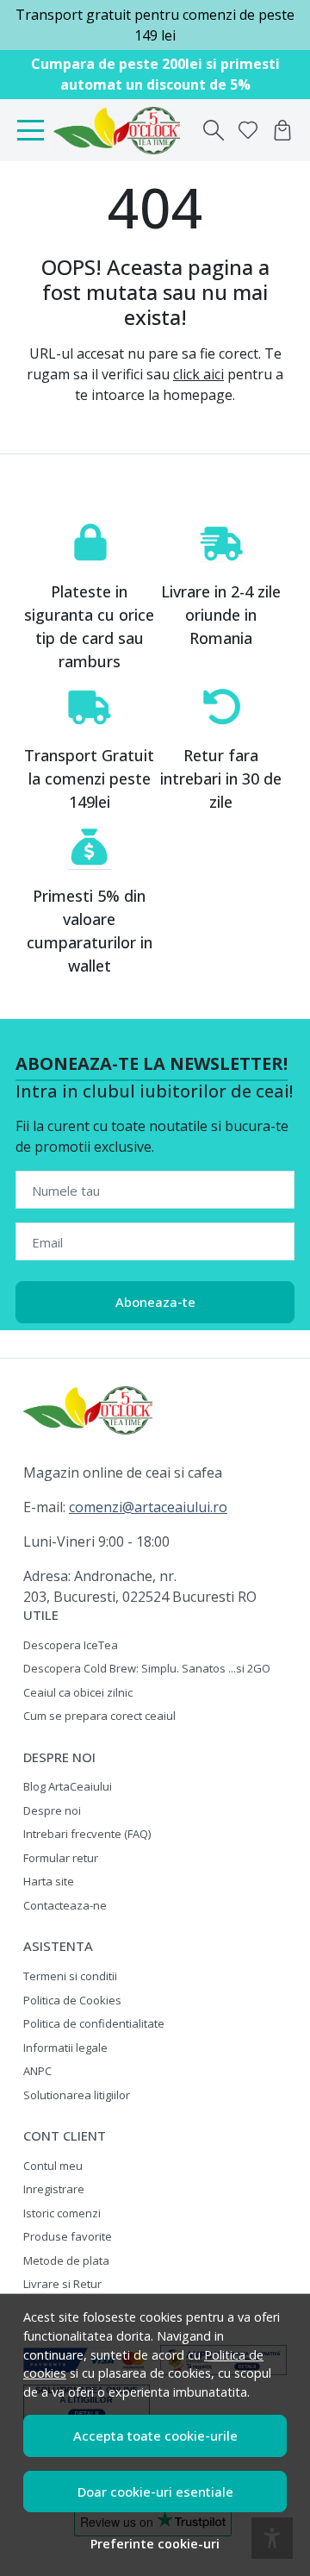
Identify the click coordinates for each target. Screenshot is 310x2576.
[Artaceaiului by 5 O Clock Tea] (121, 130)
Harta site (49, 1881)
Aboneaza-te (155, 1302)
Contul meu (53, 2166)
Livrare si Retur (62, 2284)
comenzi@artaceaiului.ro (148, 1507)
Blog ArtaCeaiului (68, 1786)
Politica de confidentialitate (94, 2023)
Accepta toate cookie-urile (155, 2435)
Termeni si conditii (70, 1976)
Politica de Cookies (72, 2000)
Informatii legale (65, 2048)
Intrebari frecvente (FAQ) (87, 1834)
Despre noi (52, 1810)
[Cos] (282, 130)
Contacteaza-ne (65, 1905)
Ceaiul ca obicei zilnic (78, 1692)
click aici (198, 374)
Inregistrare (54, 2189)
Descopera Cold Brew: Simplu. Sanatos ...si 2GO (147, 1668)
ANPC (37, 2071)
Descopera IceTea (71, 1645)
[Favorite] (248, 130)
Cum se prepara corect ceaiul (99, 1716)
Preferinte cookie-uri (155, 2544)
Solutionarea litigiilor (77, 2095)
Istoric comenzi (62, 2213)
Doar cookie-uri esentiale (155, 2492)
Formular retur (61, 1858)
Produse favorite (68, 2236)
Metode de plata (66, 2260)
